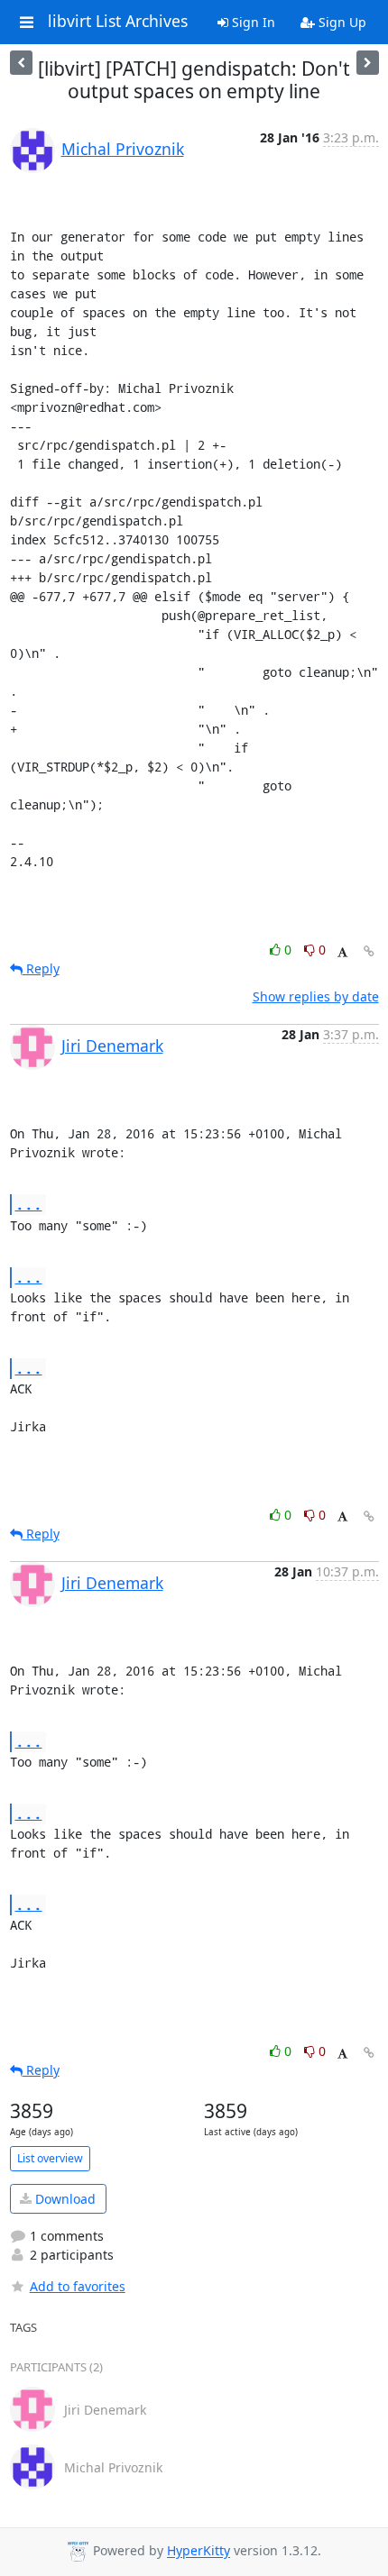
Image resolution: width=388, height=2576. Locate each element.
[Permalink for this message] (369, 951)
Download (64, 2199)
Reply (41, 968)
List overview (50, 2158)
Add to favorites (78, 2286)
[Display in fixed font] (342, 952)
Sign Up (341, 22)
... (29, 1204)
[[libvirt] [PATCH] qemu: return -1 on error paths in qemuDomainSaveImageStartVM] (368, 63)
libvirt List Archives (118, 22)
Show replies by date (316, 996)
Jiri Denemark (112, 1046)
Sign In (252, 22)
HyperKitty (199, 2551)
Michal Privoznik (123, 149)
